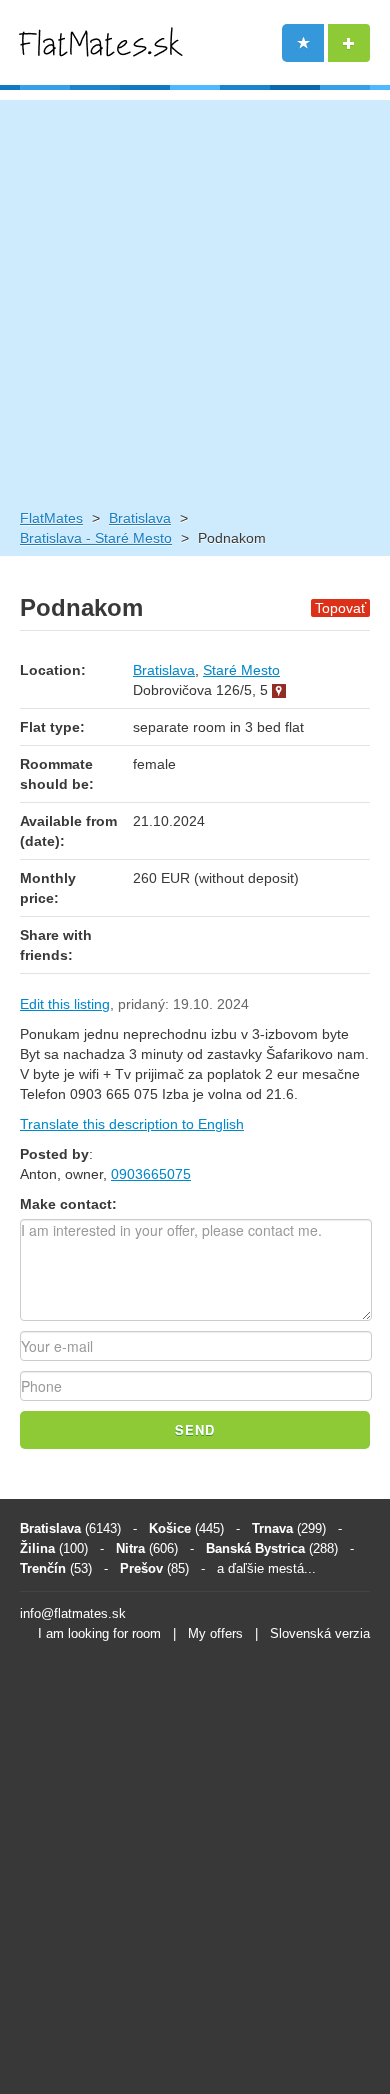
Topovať (340, 608)
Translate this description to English (132, 1124)
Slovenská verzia (320, 1633)
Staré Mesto (241, 670)
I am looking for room (99, 1633)
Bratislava (140, 518)
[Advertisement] (195, 295)
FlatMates (51, 518)
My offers (215, 1633)
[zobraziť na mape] (279, 690)
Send (195, 1429)
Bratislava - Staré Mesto (96, 538)
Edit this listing (65, 1004)
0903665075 (151, 1174)
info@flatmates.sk (73, 1613)
